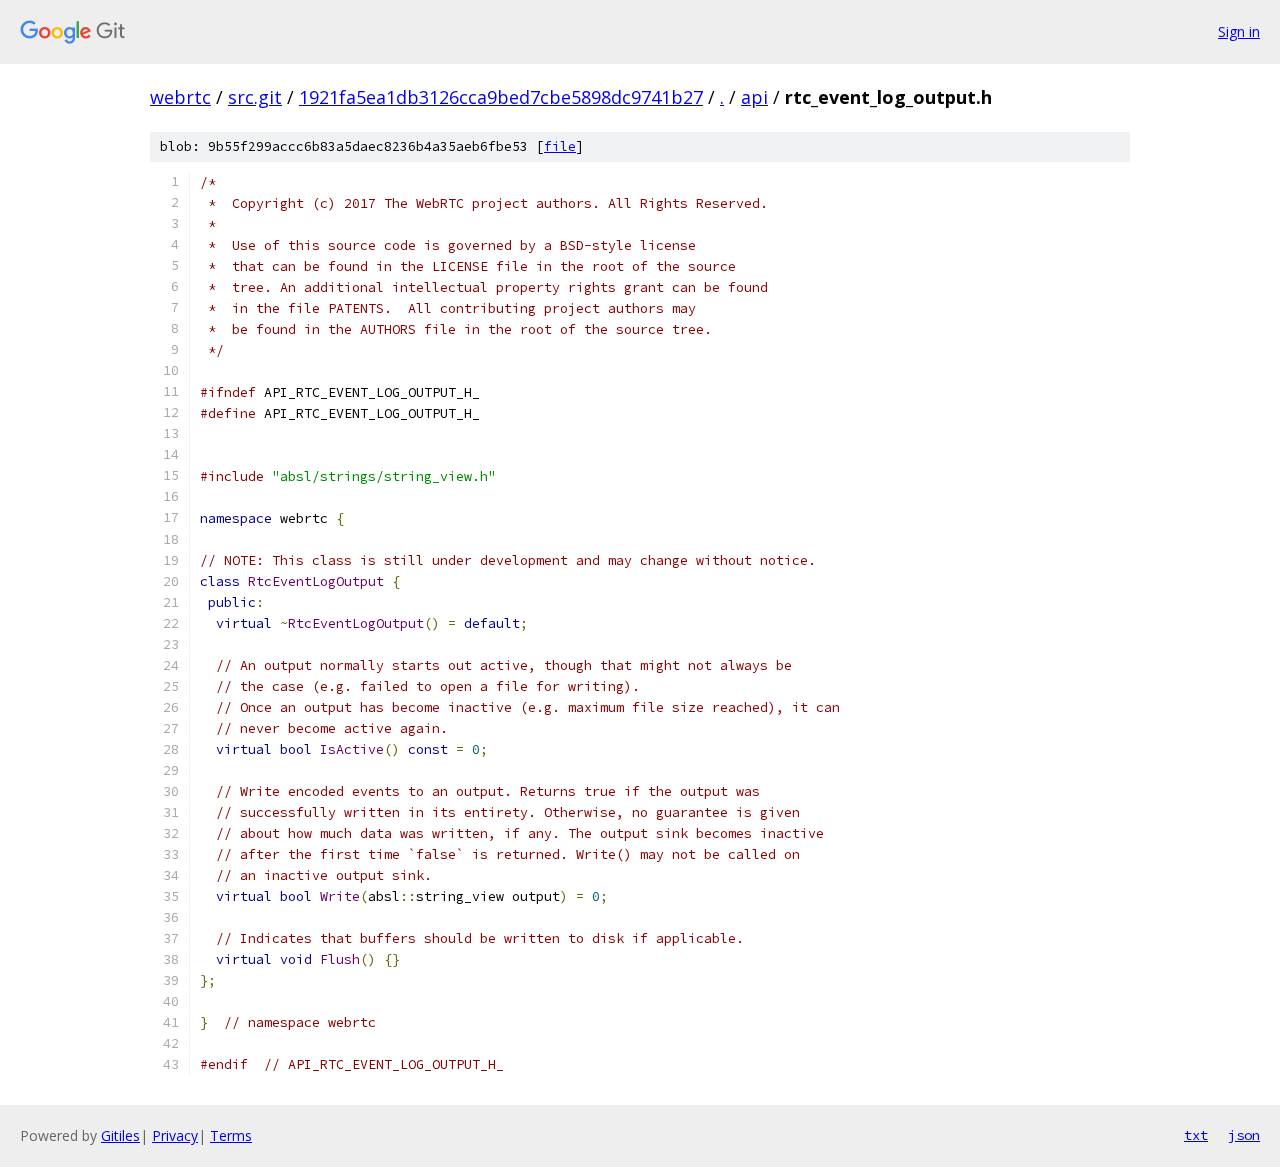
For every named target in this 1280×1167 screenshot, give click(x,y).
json (1244, 1135)
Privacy (175, 1135)
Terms (231, 1135)
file (560, 146)
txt (1196, 1135)
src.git (255, 97)
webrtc (180, 97)
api (754, 97)
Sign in (1239, 31)
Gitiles (120, 1135)
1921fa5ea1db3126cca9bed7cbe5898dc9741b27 (501, 97)
